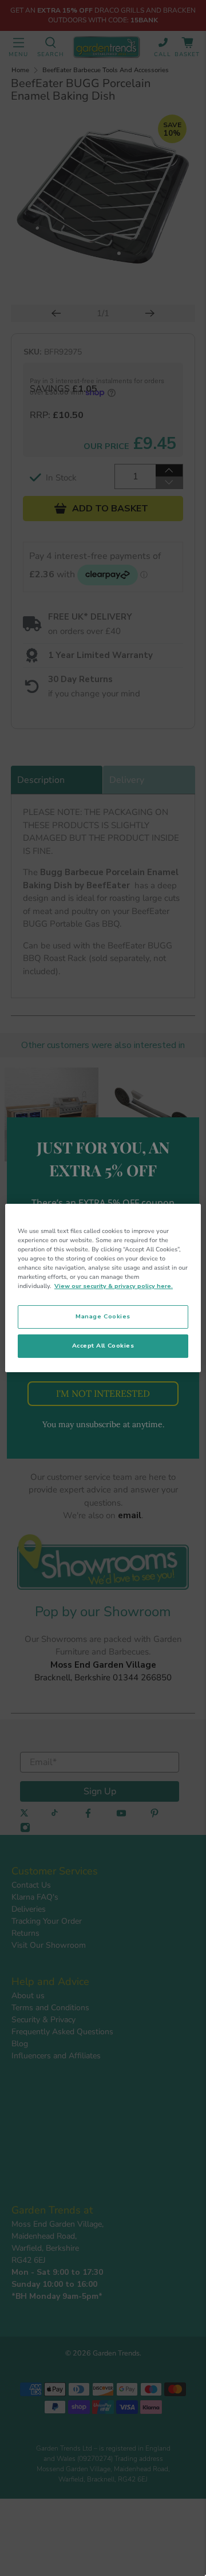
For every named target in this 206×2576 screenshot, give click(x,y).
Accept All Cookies (103, 1346)
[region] (103, 1288)
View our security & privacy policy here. (114, 1286)
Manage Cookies (103, 1316)
